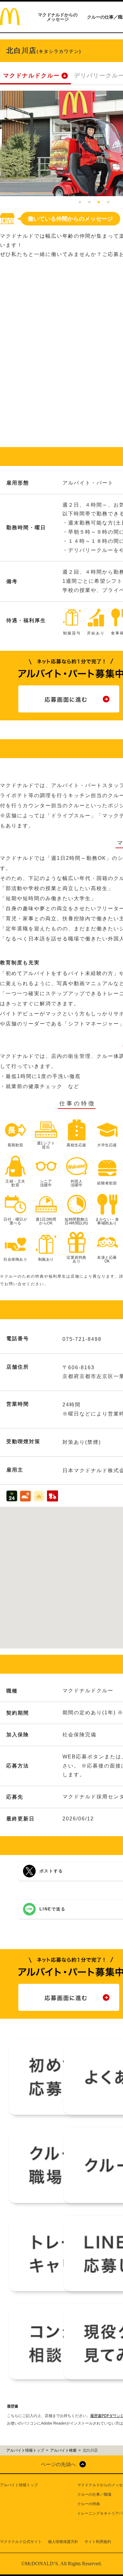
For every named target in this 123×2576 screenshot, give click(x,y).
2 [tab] (89, 202)
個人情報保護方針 (63, 2542)
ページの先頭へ (58, 2464)
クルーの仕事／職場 (94, 2494)
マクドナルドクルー (32, 76)
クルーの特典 (89, 2504)
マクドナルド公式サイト (21, 2542)
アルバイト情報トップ (19, 2485)
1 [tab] (80, 202)
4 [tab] (108, 202)
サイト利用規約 (98, 2542)
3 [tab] (99, 202)
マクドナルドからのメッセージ (58, 17)
